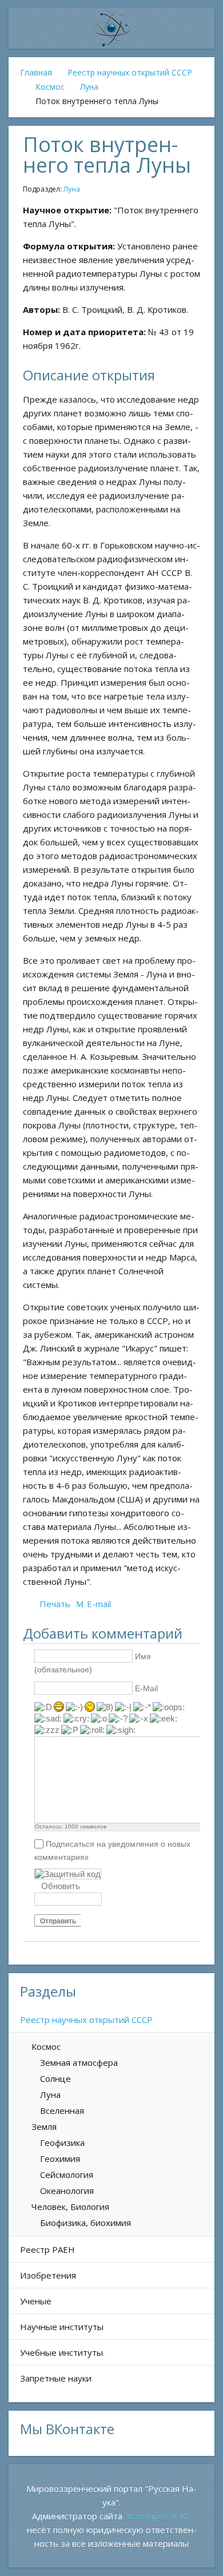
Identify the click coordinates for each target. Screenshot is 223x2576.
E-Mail (146, 1688)
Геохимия (60, 2158)
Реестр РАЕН (47, 2249)
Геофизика (62, 2142)
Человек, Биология (70, 2207)
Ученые (36, 2301)
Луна (89, 87)
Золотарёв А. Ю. (158, 2516)
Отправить (58, 1921)
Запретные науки (56, 2378)
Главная (36, 72)
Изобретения (48, 2275)
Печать (55, 1604)
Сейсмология (67, 2175)
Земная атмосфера (79, 2062)
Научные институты (62, 2327)
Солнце (55, 2078)
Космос (50, 87)
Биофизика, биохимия (85, 2223)
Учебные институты (61, 2352)
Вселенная (62, 2110)
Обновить (61, 1886)
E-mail (99, 1604)
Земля (44, 2126)
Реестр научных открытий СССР (130, 72)
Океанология (67, 2191)
